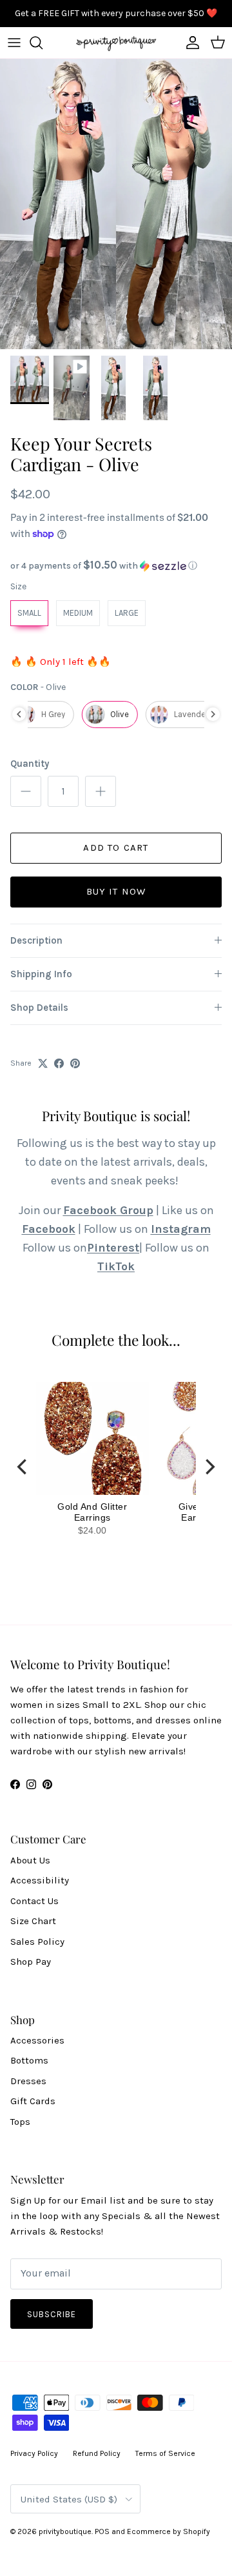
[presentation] (19, 714)
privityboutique (65, 2531)
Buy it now (116, 891)
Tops (20, 2122)
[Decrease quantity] (26, 791)
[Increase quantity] (101, 791)
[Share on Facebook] (59, 1063)
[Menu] (14, 43)
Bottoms (29, 2060)
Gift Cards (33, 2101)
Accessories (37, 2040)
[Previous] (23, 1467)
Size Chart (33, 1921)
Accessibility (40, 1880)
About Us (30, 1860)
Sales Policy (37, 1942)
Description (36, 940)
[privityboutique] (116, 43)
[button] (116, 566)
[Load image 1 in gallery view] (116, 204)
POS (102, 2531)
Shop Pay (31, 1962)
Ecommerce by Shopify (169, 2531)
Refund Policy (97, 2453)
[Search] (43, 43)
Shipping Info (41, 974)
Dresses (28, 2081)
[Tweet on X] (43, 1063)
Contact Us (34, 1901)
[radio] (29, 613)
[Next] (209, 1467)
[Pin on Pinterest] (75, 1063)
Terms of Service (165, 2453)
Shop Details (39, 1008)
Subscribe (52, 2314)
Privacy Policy (34, 2453)
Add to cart (116, 847)
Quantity (30, 764)
